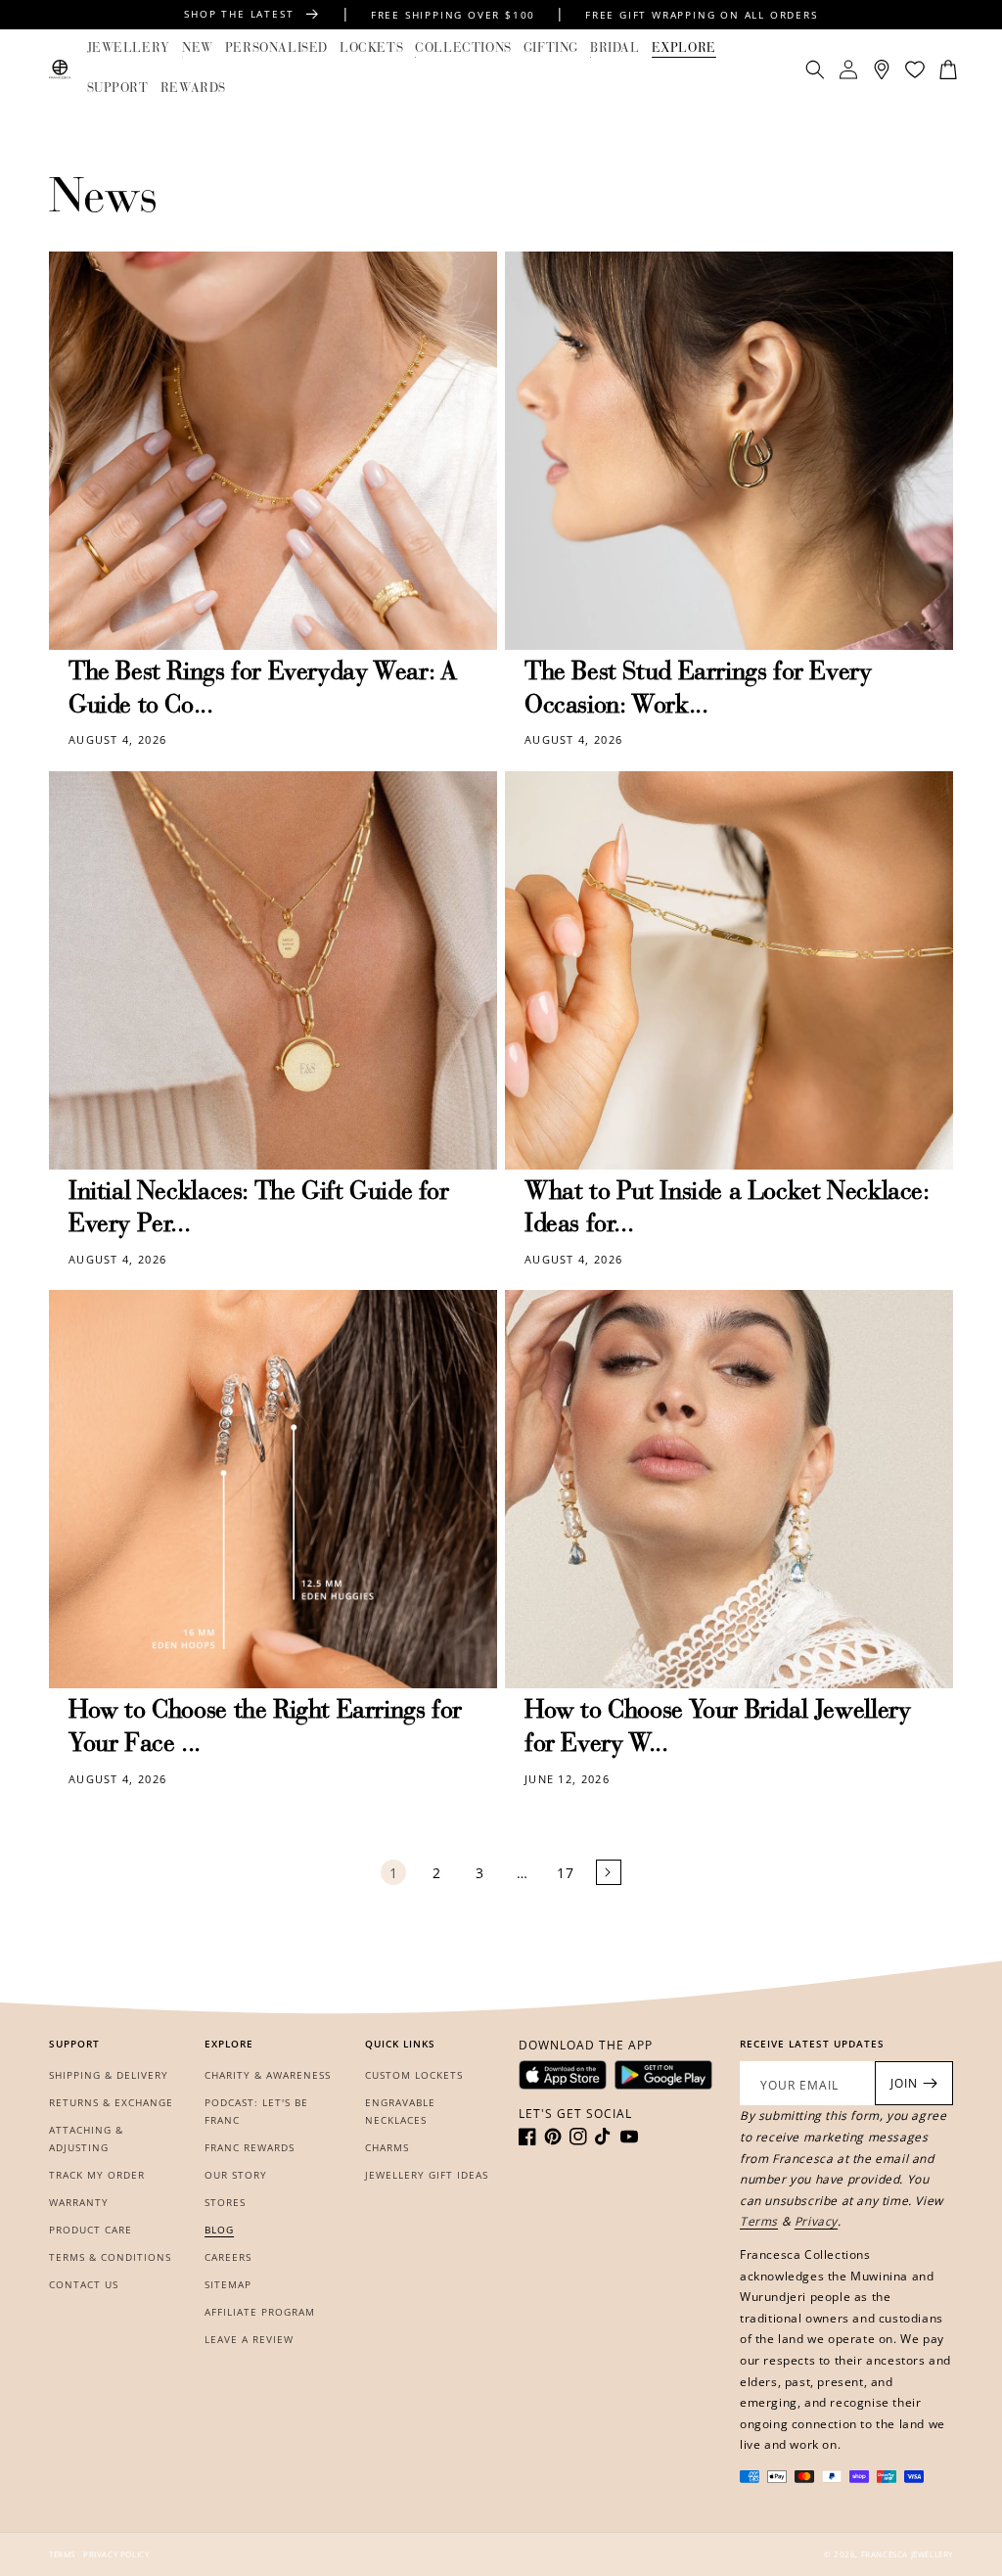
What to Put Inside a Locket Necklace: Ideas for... (727, 1210)
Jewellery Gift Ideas (427, 2175)
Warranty (79, 2202)
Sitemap (228, 2284)
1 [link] (394, 1873)
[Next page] (609, 1872)
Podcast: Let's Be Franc (256, 2111)
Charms (387, 2147)
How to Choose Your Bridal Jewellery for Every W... (717, 1728)
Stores (225, 2202)
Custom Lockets (414, 2075)
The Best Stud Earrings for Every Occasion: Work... (698, 690)
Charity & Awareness (268, 2075)
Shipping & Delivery (109, 2075)
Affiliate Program (260, 2312)
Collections (463, 48)
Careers (228, 2257)
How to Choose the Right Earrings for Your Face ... (265, 1728)
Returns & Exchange (111, 2102)
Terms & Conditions (110, 2257)
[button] (129, 49)
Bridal (615, 48)
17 (565, 1873)
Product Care (91, 2230)
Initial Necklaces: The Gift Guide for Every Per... (259, 1210)
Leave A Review (249, 2339)
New (198, 48)
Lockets (371, 48)
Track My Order (97, 2175)
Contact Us (84, 2284)
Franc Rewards (250, 2147)
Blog (219, 2230)
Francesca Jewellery (907, 2554)
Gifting (551, 48)
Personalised (276, 48)
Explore (684, 48)
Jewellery (129, 48)
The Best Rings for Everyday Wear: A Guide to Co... (262, 690)
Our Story (236, 2175)
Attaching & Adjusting (86, 2139)
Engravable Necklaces (400, 2111)
